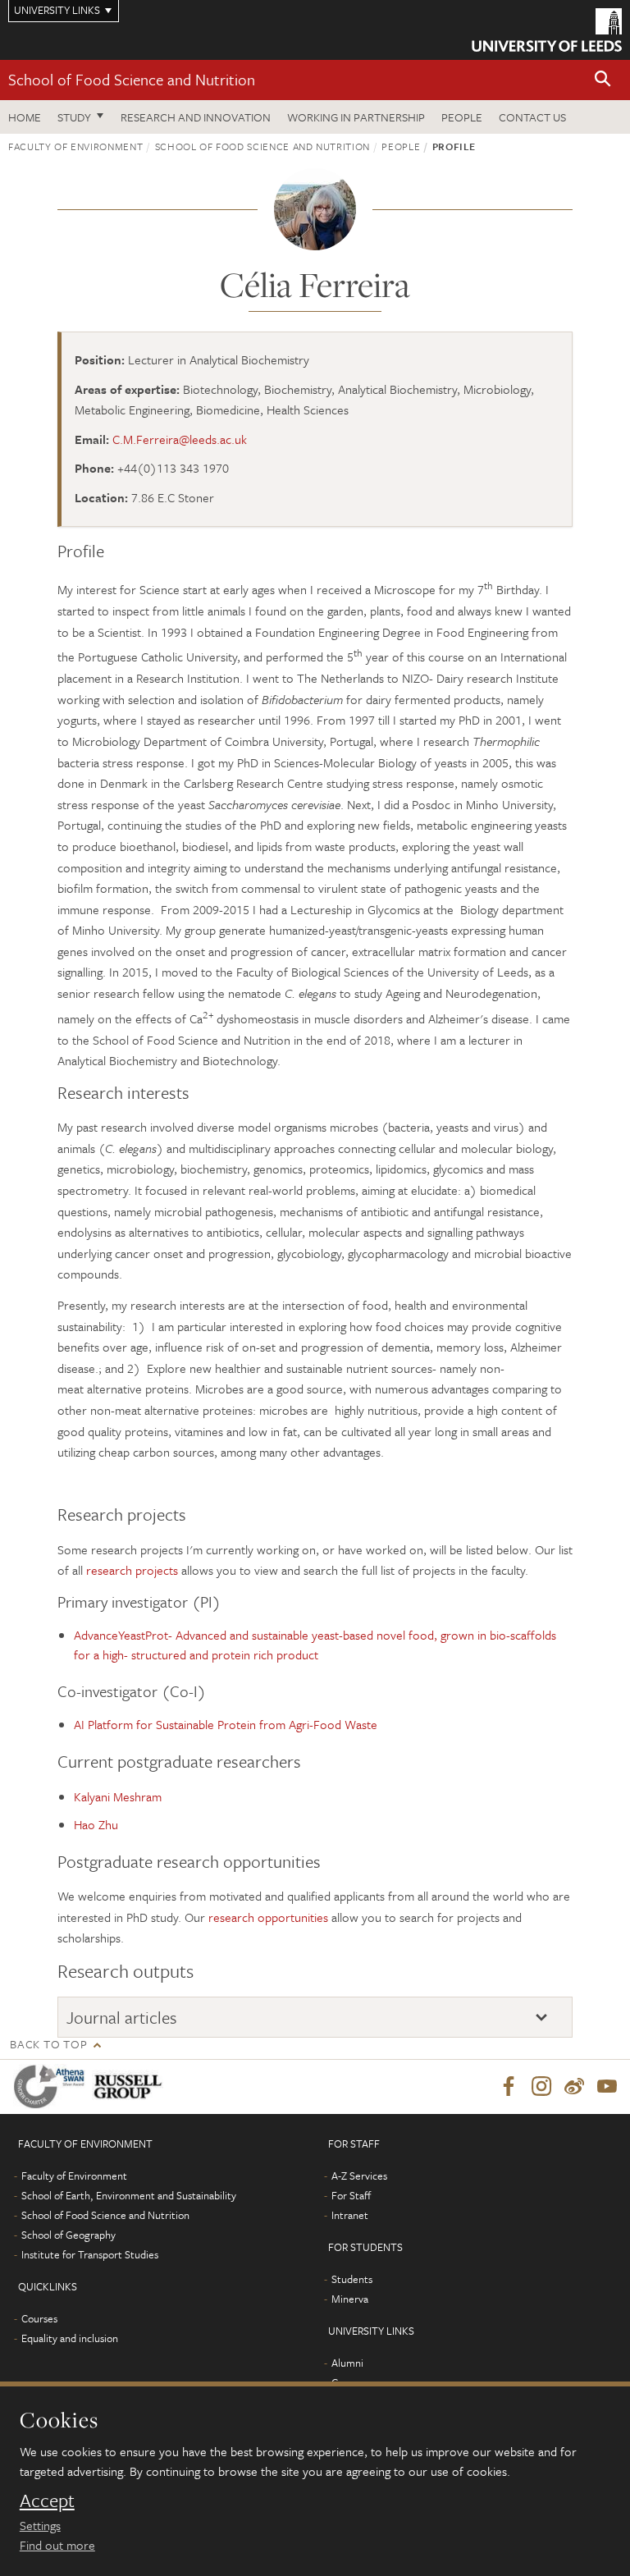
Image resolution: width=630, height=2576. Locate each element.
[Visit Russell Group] (131, 2086)
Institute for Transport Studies (90, 2254)
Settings (40, 2525)
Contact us (532, 117)
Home (25, 117)
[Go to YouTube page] (607, 2087)
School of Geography (68, 2235)
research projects (132, 1570)
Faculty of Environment (75, 146)
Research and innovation (196, 117)
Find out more (57, 2545)
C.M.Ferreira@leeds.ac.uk (180, 439)
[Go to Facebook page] (509, 2087)
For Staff (351, 2195)
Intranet (350, 2215)
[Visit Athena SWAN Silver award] (52, 2086)
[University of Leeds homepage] (547, 30)
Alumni (347, 2363)
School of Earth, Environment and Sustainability (129, 2195)
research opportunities (268, 1917)
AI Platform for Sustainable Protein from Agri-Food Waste (226, 1724)
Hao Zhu (96, 1824)
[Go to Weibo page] (574, 2087)
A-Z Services (359, 2176)
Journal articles (122, 2018)
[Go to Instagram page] (541, 2087)
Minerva (350, 2299)
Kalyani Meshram (118, 1796)
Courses (39, 2318)
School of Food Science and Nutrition (132, 79)
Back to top (48, 2044)
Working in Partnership (356, 117)
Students (352, 2279)
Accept (47, 2501)
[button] (603, 80)
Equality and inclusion (70, 2338)
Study (74, 117)
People (462, 117)
